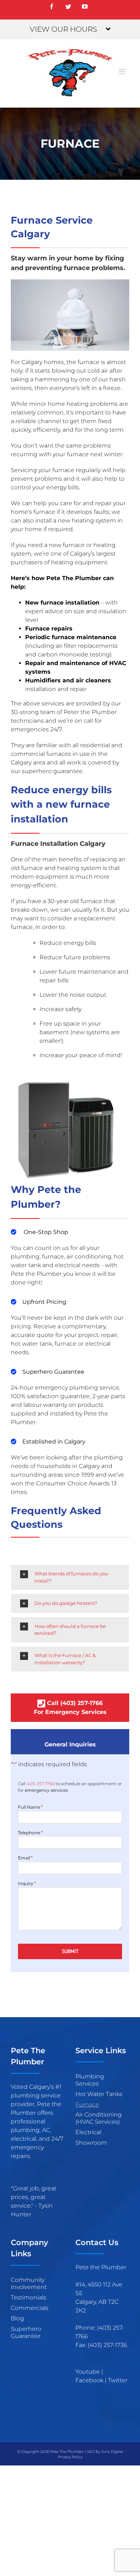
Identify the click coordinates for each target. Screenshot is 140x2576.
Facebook (89, 2380)
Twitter (118, 2380)
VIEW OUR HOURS (63, 29)
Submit (70, 1951)
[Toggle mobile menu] (123, 71)
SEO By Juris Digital (105, 2452)
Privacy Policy (70, 2457)
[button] (70, 1577)
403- (41, 1784)
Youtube (88, 2372)
